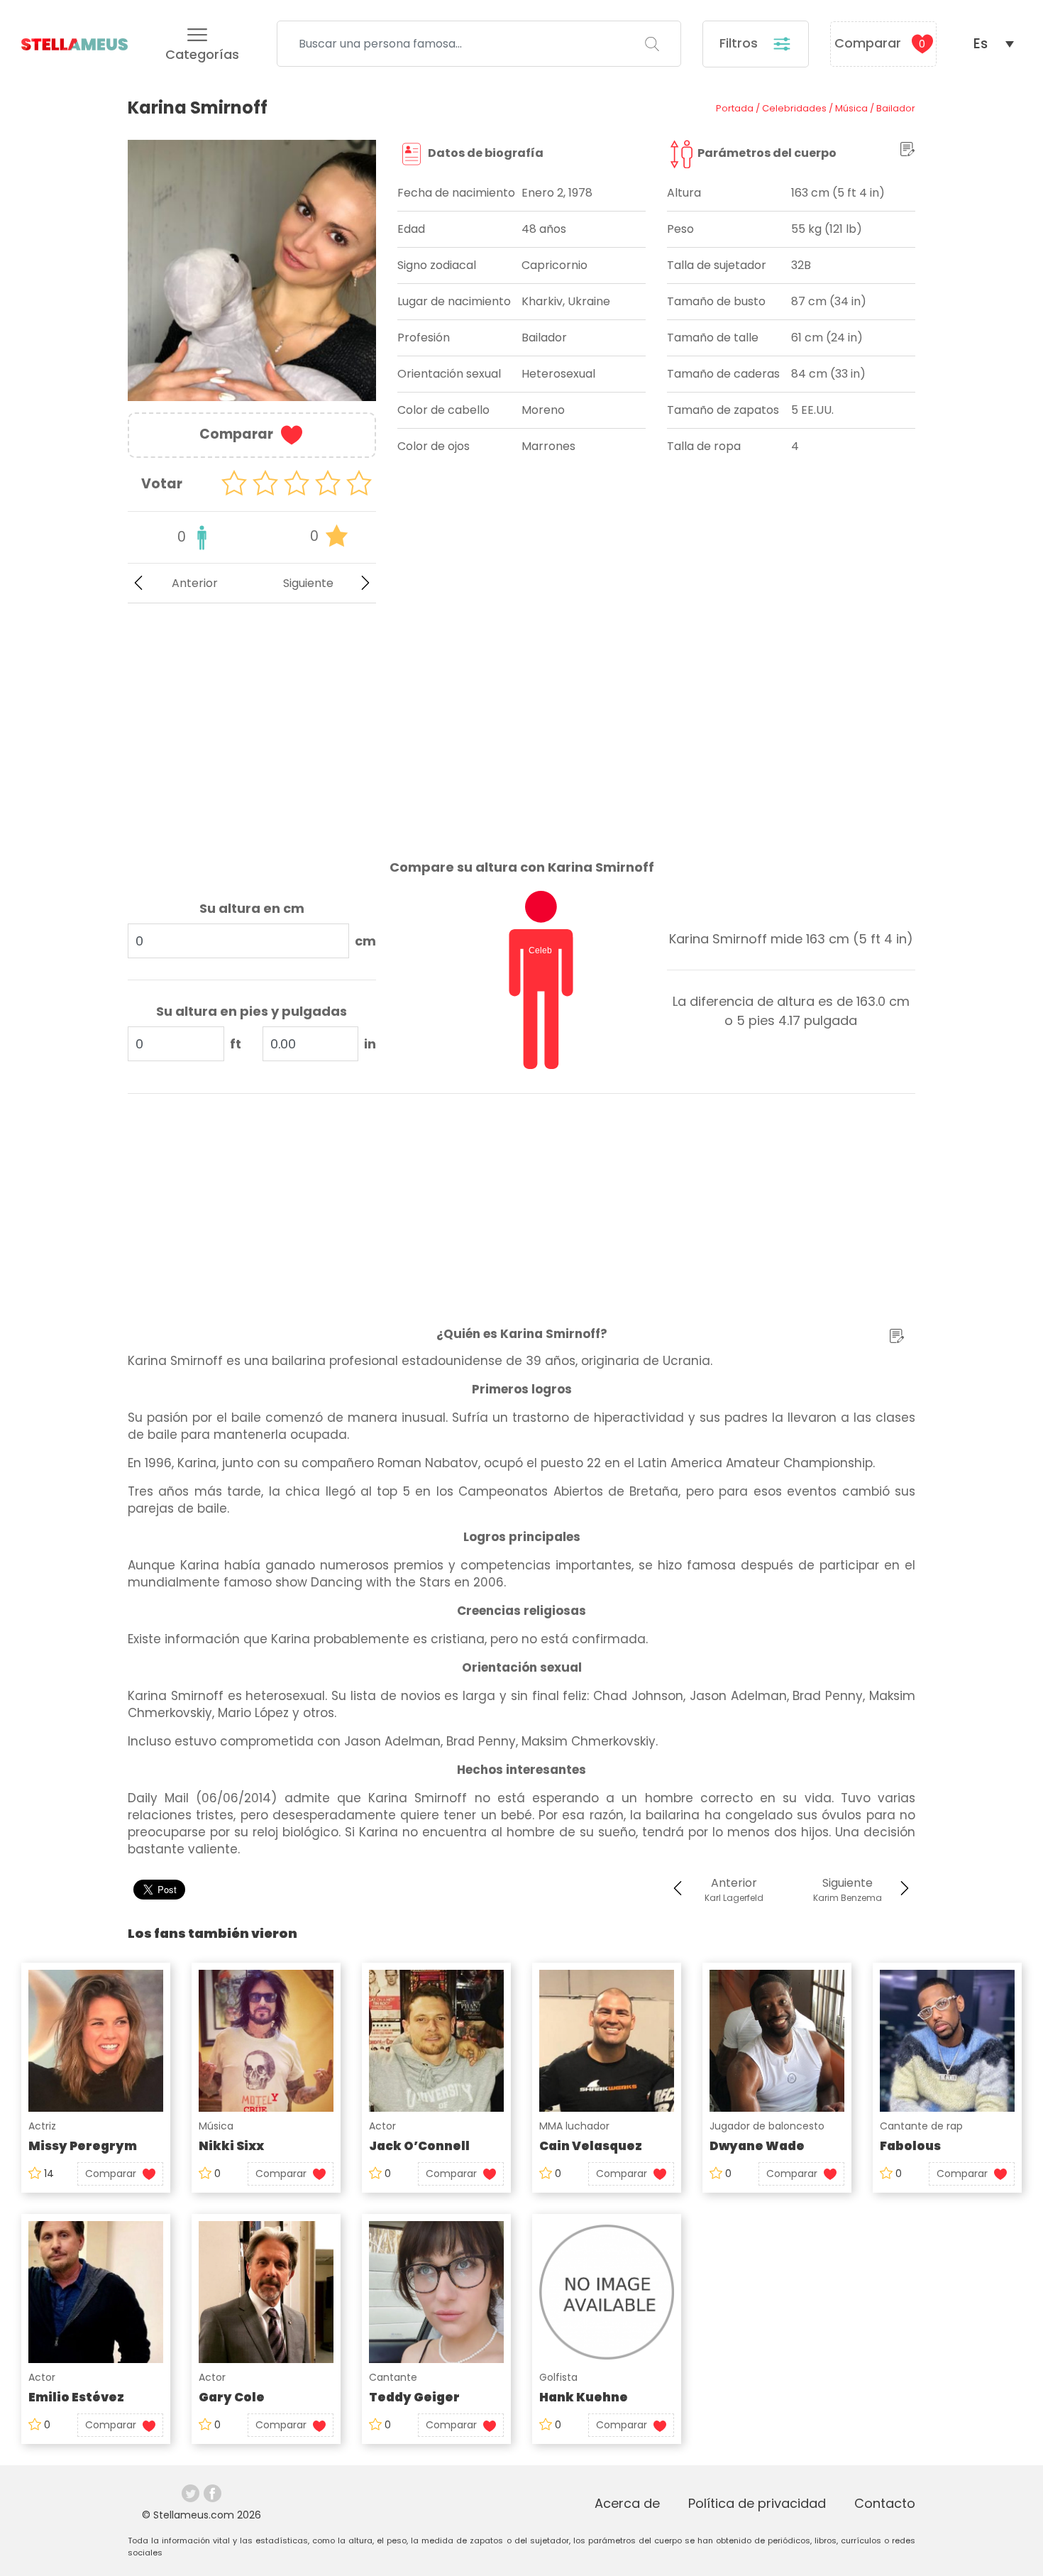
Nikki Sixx (231, 2146)
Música (216, 2126)
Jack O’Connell (419, 2146)
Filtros (740, 43)
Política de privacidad (757, 2503)
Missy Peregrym (83, 2146)
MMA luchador (574, 2126)
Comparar (880, 43)
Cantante (393, 2377)
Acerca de (627, 2503)
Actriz (42, 2126)
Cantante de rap (921, 2126)
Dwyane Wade (757, 2146)
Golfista (558, 2377)
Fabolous (910, 2146)
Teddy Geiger (414, 2397)
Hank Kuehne (584, 2397)
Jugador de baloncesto (767, 2126)
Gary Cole (232, 2397)
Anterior (195, 583)
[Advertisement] (252, 720)
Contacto (885, 2503)
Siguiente (308, 583)
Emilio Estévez (76, 2397)
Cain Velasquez (591, 2146)
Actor (382, 2126)
